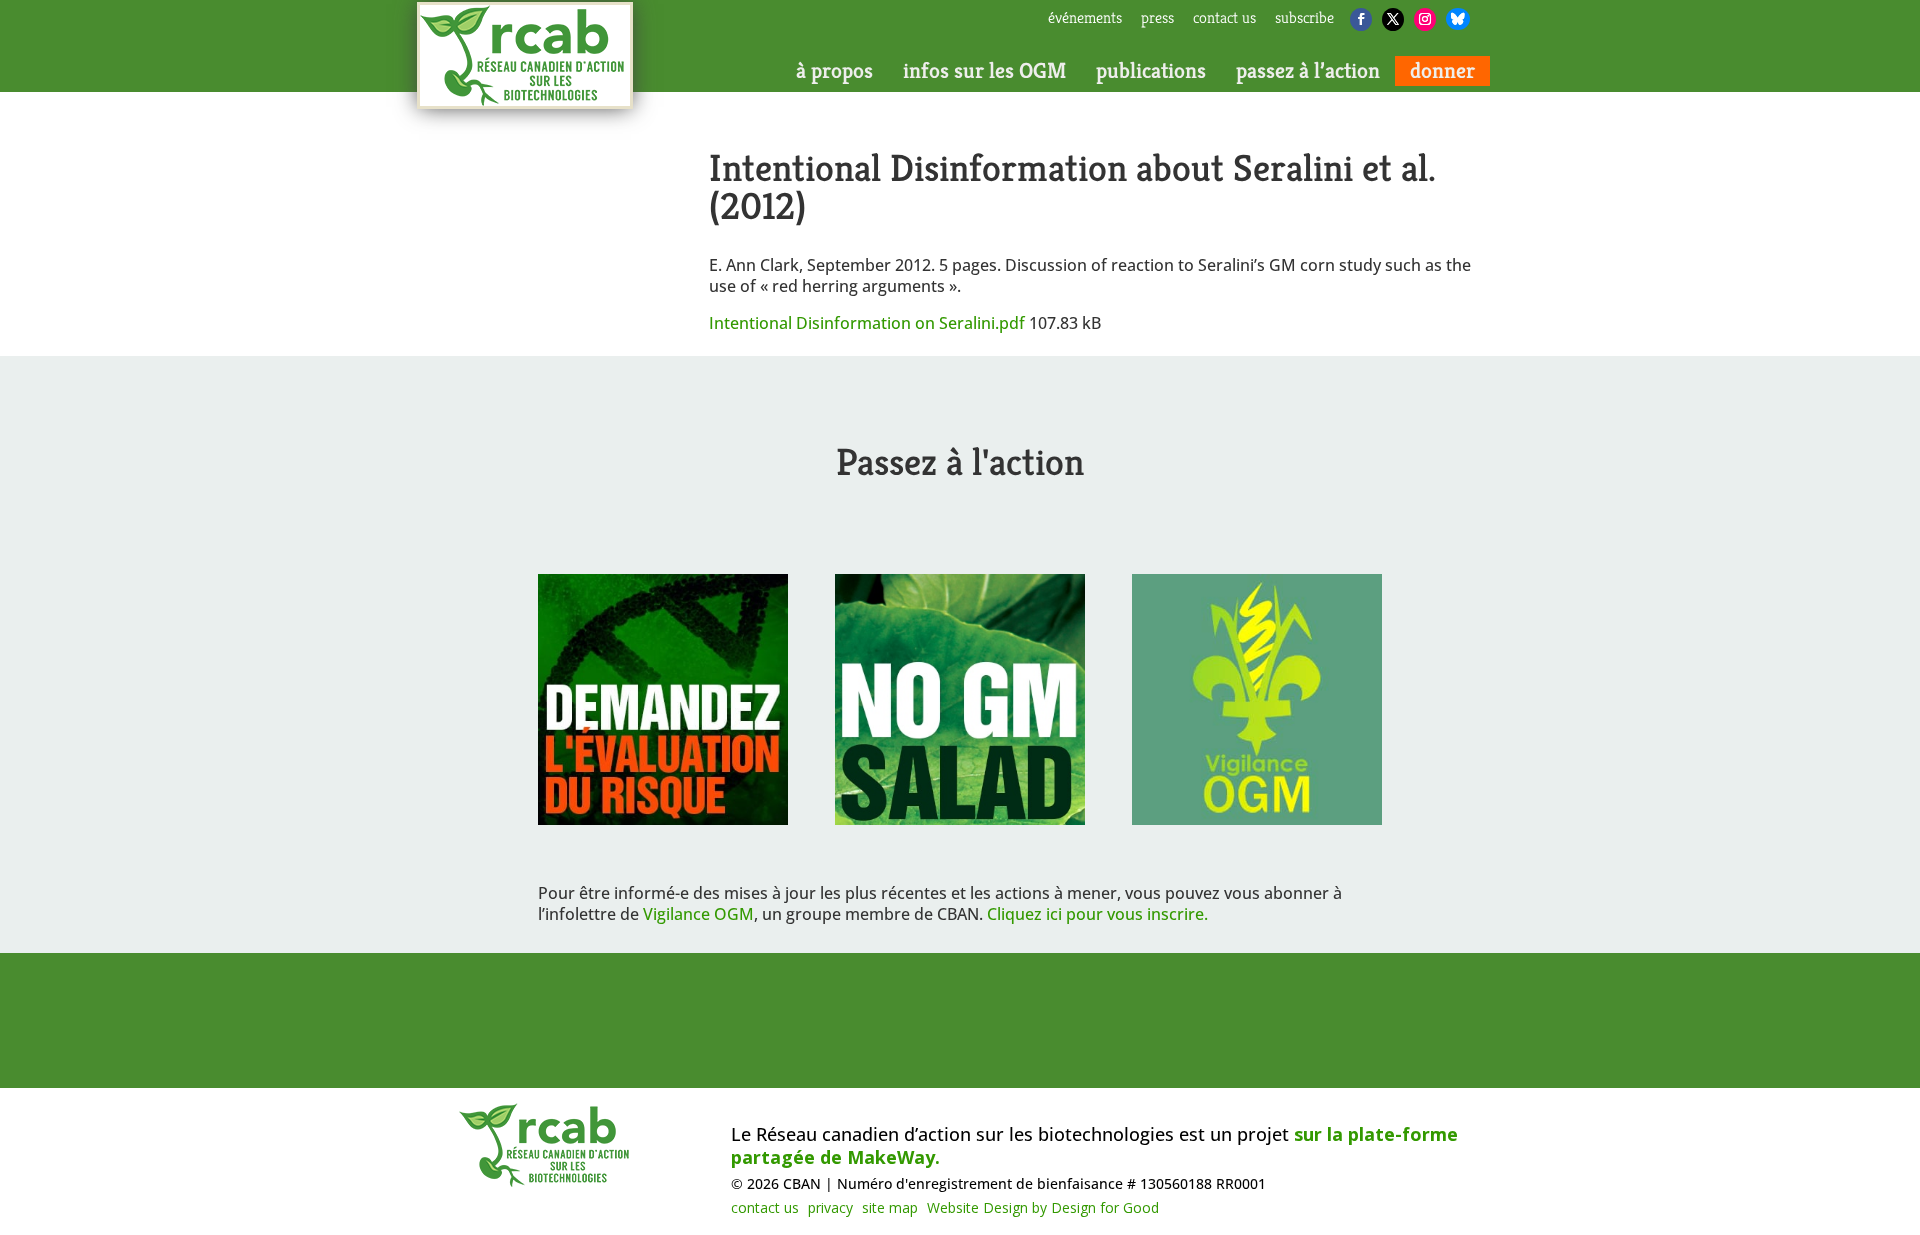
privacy (830, 1207)
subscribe (1304, 19)
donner (1442, 71)
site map (890, 1207)
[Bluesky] (1458, 19)
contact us (1224, 19)
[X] (1393, 19)
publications (1151, 71)
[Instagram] (1425, 19)
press (1157, 19)
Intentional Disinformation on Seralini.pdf (869, 323)
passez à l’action (1308, 71)
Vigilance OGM (698, 914)
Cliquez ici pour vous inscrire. (1097, 914)
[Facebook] (1361, 19)
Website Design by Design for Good (1043, 1207)
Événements (1085, 19)
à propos (834, 71)
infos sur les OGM (984, 71)
